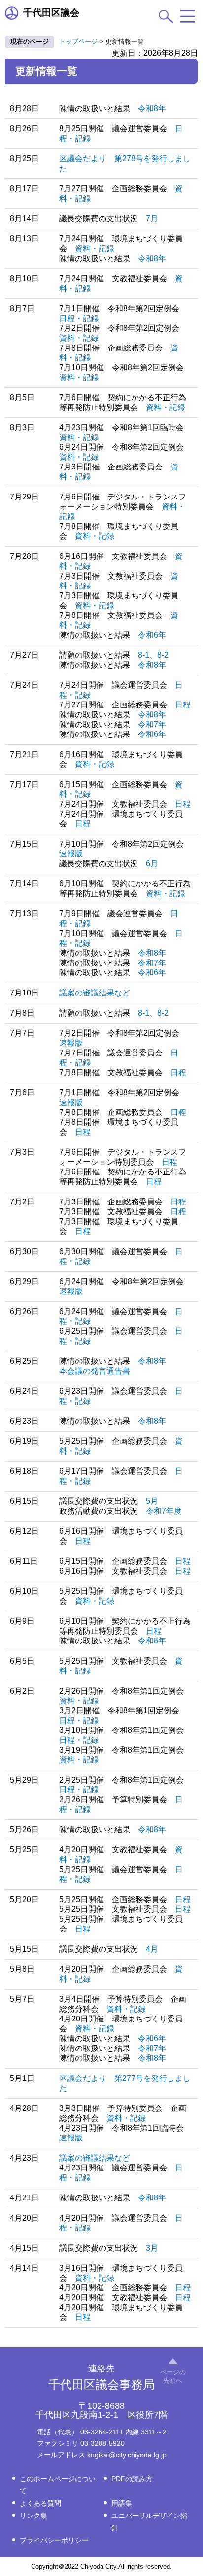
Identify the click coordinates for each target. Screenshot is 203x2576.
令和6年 (152, 635)
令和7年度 (164, 1511)
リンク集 (34, 2516)
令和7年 (152, 724)
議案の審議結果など (95, 993)
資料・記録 (95, 249)
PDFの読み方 (132, 2479)
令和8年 (152, 108)
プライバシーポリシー (54, 2540)
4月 (152, 1949)
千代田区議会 (51, 13)
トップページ (78, 42)
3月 (152, 2248)
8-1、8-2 (153, 655)
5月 (152, 1501)
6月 (152, 864)
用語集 (122, 2503)
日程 (183, 705)
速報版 (71, 854)
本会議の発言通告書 (95, 1371)
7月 (152, 219)
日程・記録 (79, 318)
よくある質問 (40, 2503)
